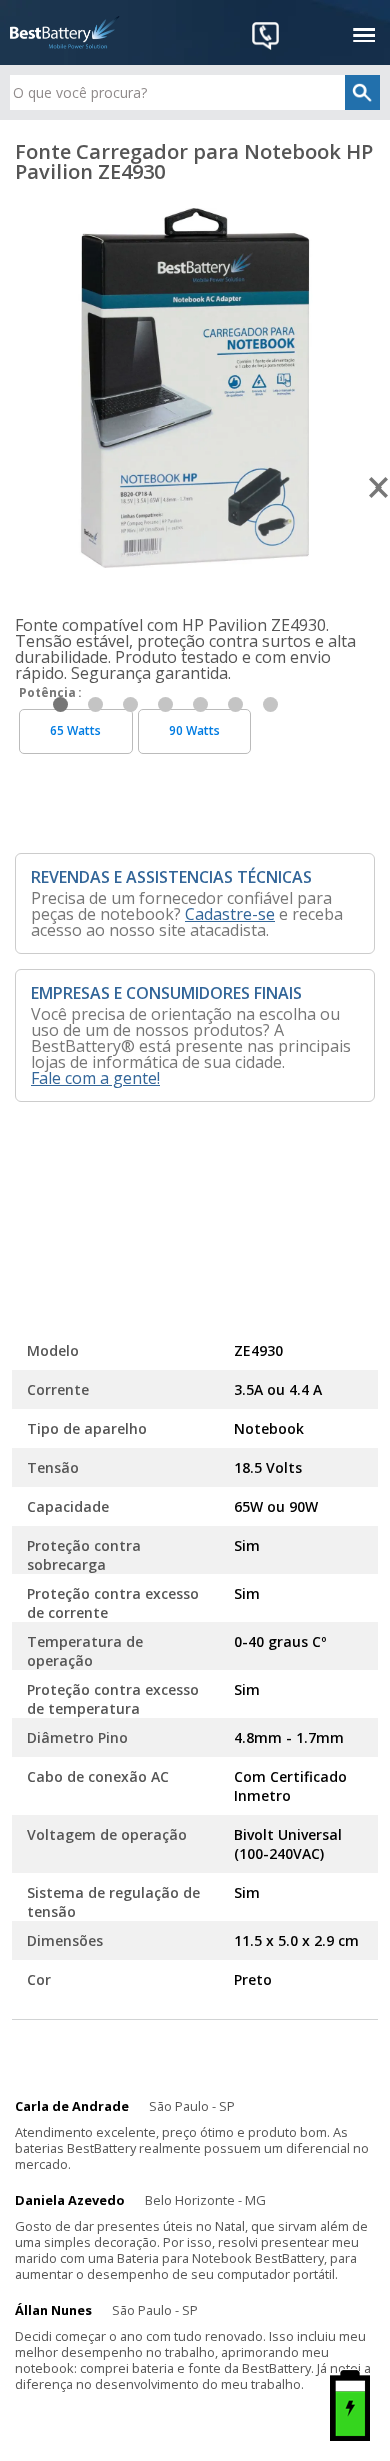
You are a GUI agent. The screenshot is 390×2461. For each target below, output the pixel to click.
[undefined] (195, 388)
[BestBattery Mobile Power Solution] (65, 32)
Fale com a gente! (95, 1078)
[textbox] (195, 92)
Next (379, 488)
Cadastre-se (230, 914)
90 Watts (194, 730)
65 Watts (75, 730)
